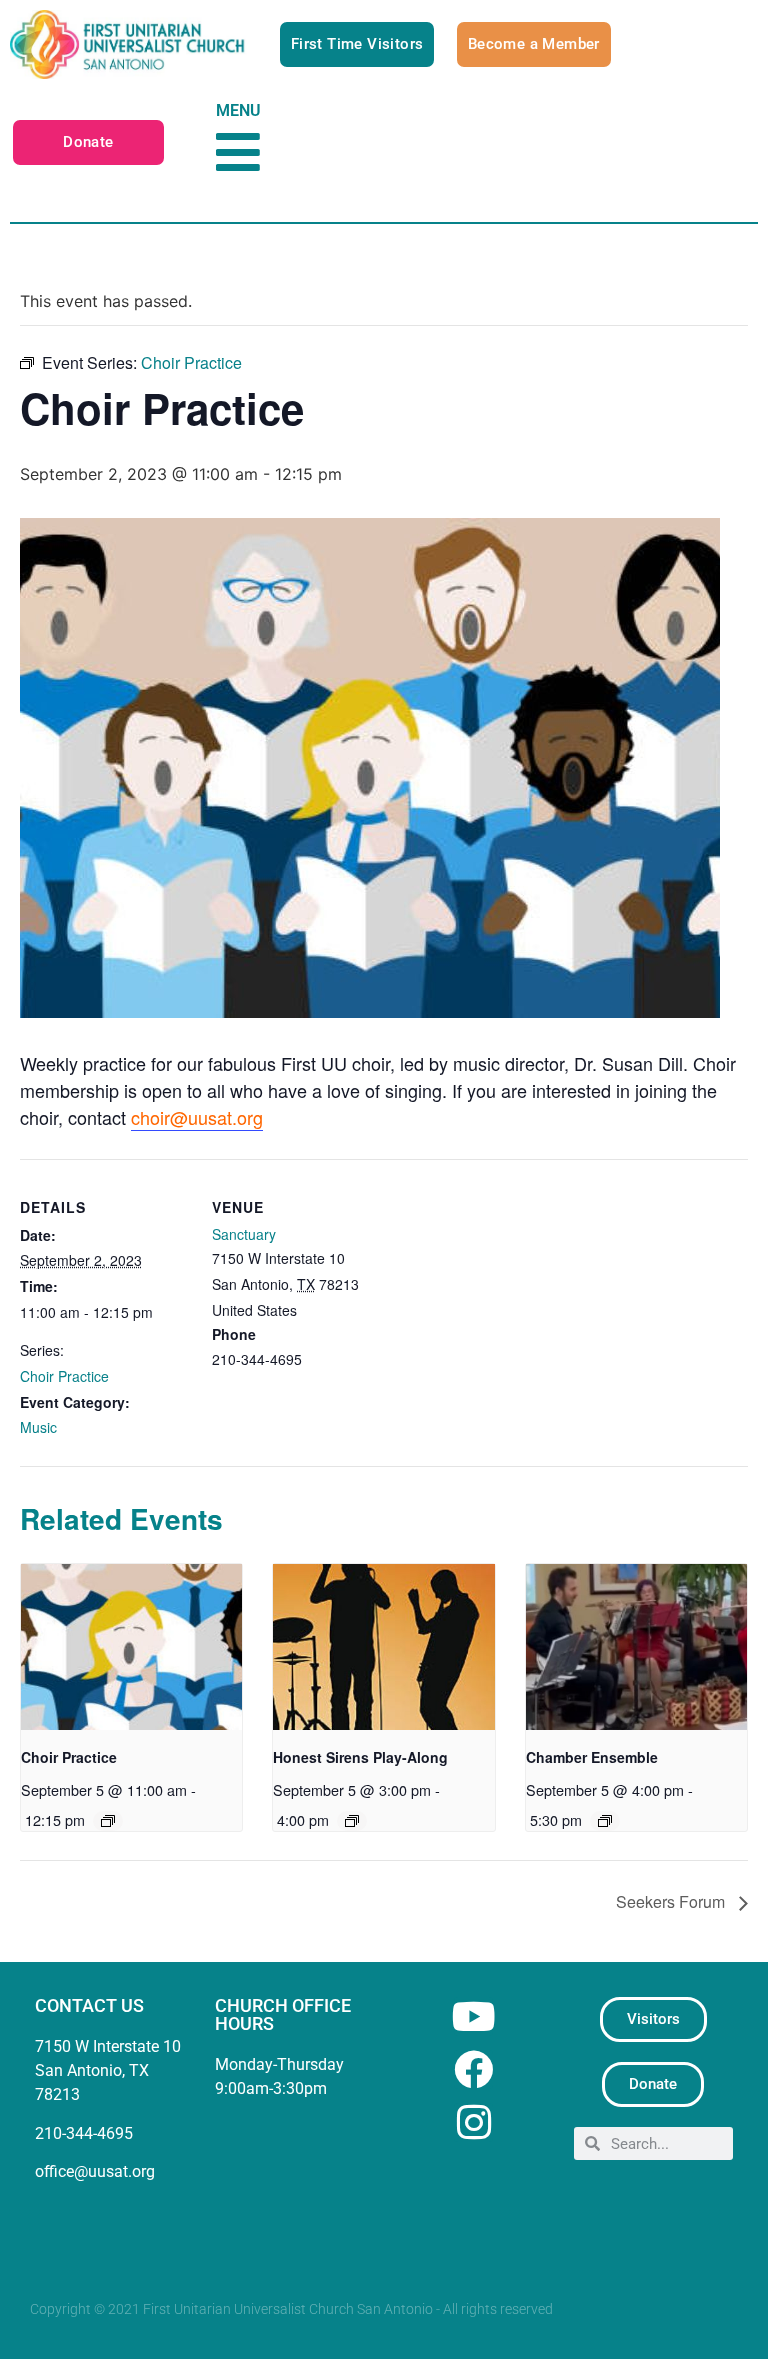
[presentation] (131, 1647)
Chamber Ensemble (592, 1757)
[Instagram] (473, 2122)
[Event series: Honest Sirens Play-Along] (352, 1821)
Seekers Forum (672, 1901)
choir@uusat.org (197, 1117)
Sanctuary (244, 1234)
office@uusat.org (95, 2171)
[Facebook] (473, 2069)
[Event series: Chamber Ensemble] (605, 1821)
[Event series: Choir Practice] (108, 1821)
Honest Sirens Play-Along (360, 1757)
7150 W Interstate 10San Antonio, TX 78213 (108, 2070)
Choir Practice (64, 1376)
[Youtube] (473, 2016)
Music (38, 1427)
